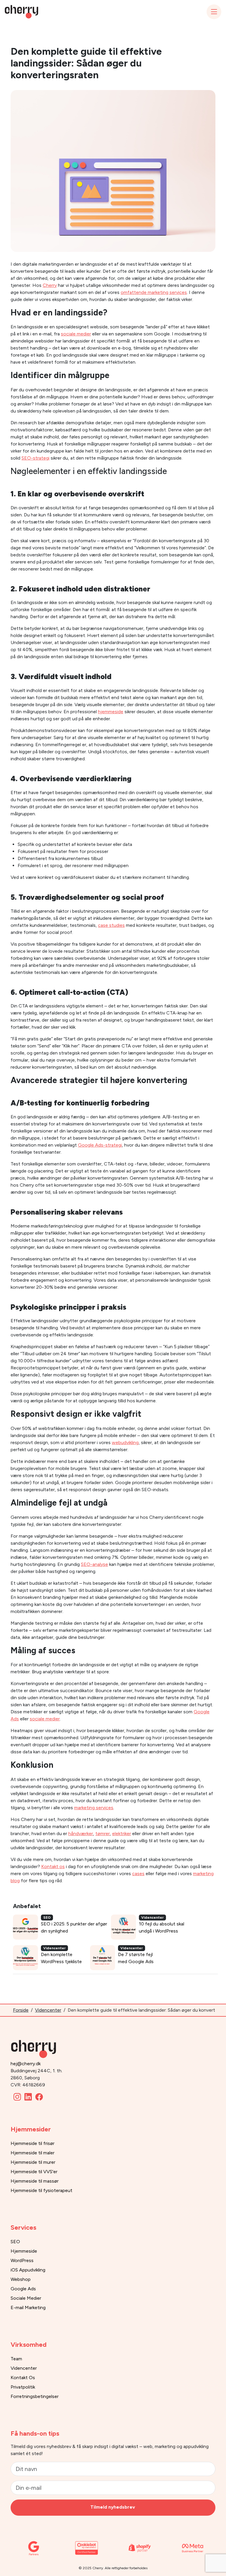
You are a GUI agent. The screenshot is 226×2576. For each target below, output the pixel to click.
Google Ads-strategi (100, 1145)
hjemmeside (111, 712)
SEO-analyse (94, 1564)
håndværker (81, 1834)
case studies (111, 925)
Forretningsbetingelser (35, 2396)
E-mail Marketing (28, 2308)
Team (16, 2359)
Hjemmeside (24, 2251)
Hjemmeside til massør (35, 2181)
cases (138, 1874)
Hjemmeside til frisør (33, 2143)
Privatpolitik (23, 2387)
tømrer (103, 1834)
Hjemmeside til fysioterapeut (41, 2190)
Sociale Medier (26, 2298)
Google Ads (23, 2289)
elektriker (122, 1834)
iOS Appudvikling (28, 2270)
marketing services (94, 1808)
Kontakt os (53, 1866)
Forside (21, 2010)
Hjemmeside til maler (33, 2153)
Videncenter (48, 2010)
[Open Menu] (214, 12)
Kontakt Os (23, 2378)
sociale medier (76, 334)
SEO (15, 2242)
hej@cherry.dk (26, 2064)
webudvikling (125, 1442)
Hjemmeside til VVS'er (34, 2172)
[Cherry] (36, 2045)
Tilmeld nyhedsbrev (113, 2507)
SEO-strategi (35, 458)
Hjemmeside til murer (33, 2162)
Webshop (21, 2279)
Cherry (50, 285)
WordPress (22, 2260)
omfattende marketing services (154, 292)
